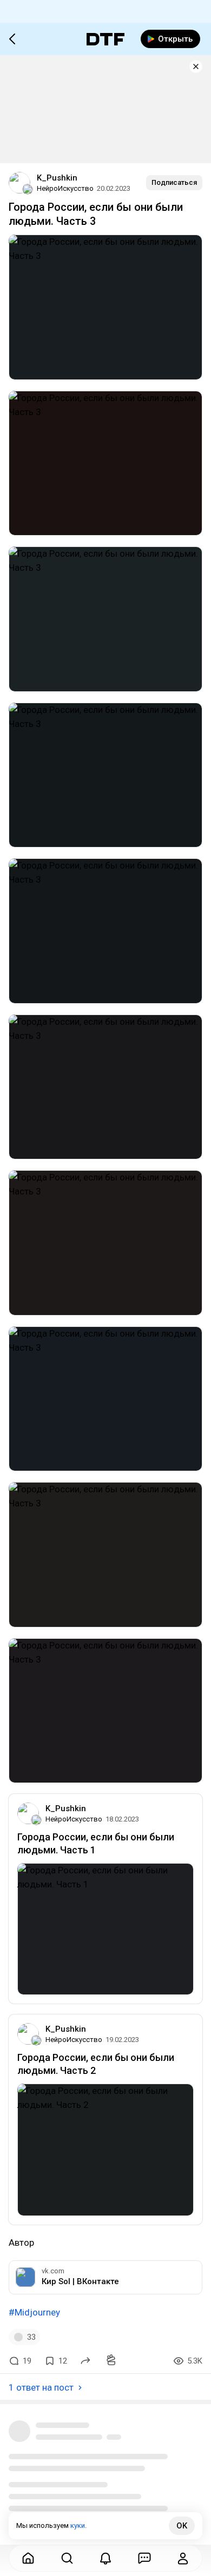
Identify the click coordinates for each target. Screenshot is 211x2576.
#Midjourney (34, 2312)
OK (182, 2526)
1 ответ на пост (41, 2387)
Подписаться (174, 182)
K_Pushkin (57, 178)
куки (78, 2525)
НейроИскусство (65, 188)
